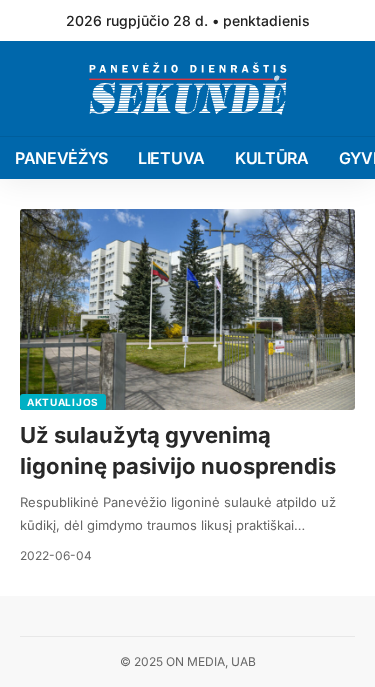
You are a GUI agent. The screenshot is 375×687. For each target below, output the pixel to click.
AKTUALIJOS (63, 402)
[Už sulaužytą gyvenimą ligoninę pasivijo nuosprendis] (187, 309)
